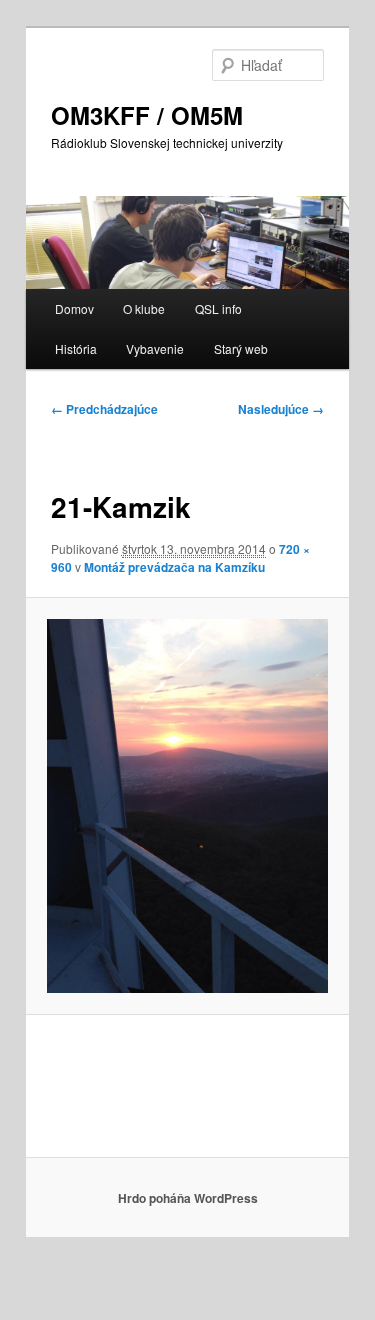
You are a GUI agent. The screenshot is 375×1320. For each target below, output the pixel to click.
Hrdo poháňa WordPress (188, 1198)
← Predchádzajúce (104, 409)
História (76, 348)
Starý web (241, 348)
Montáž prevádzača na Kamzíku (174, 567)
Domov (74, 308)
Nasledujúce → (281, 409)
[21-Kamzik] (187, 806)
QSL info (218, 308)
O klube (144, 308)
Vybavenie (155, 348)
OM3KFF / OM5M (147, 115)
